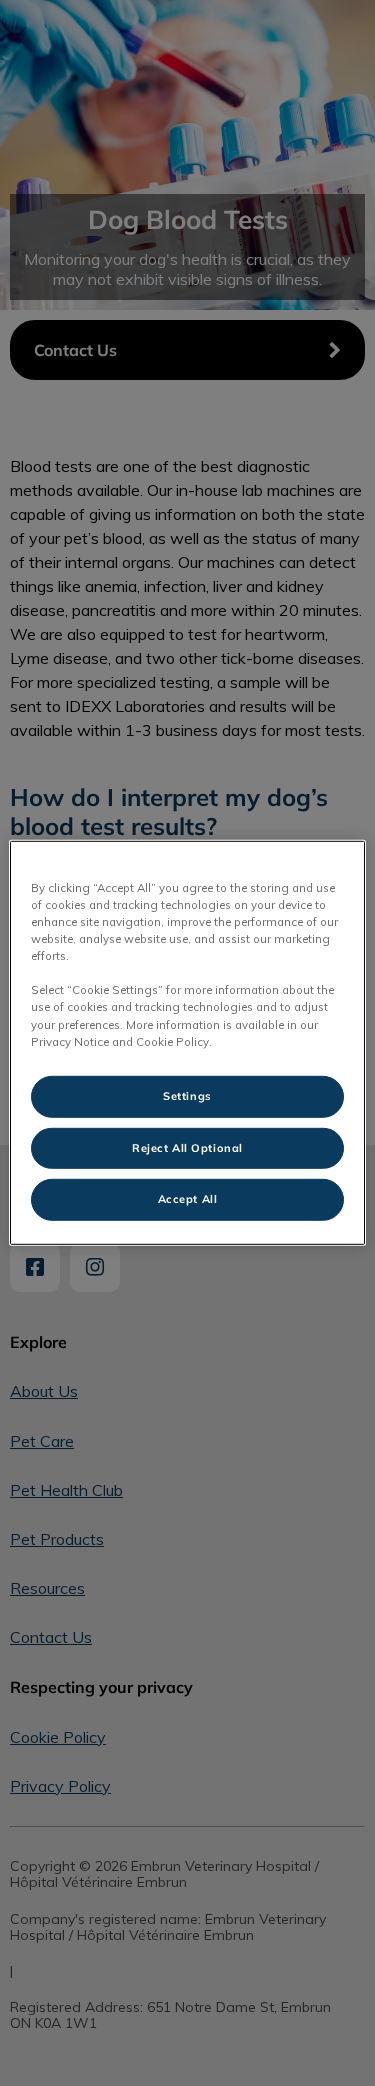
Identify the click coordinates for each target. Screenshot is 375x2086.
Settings (187, 1095)
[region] (187, 1043)
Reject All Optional (187, 1147)
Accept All (188, 1199)
